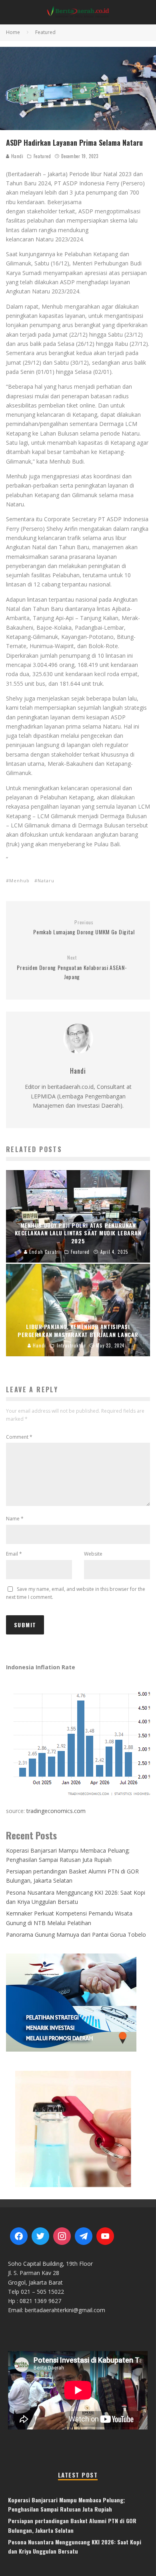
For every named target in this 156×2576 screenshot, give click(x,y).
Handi (16, 156)
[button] (78, 2128)
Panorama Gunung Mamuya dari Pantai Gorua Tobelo (76, 1935)
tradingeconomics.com (56, 1811)
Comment (19, 1437)
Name (15, 1519)
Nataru (46, 880)
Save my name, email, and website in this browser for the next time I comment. (76, 1593)
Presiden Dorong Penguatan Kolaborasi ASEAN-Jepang (72, 968)
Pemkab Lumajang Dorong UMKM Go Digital (84, 928)
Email (14, 1554)
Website (93, 1554)
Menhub (19, 880)
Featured (42, 156)
